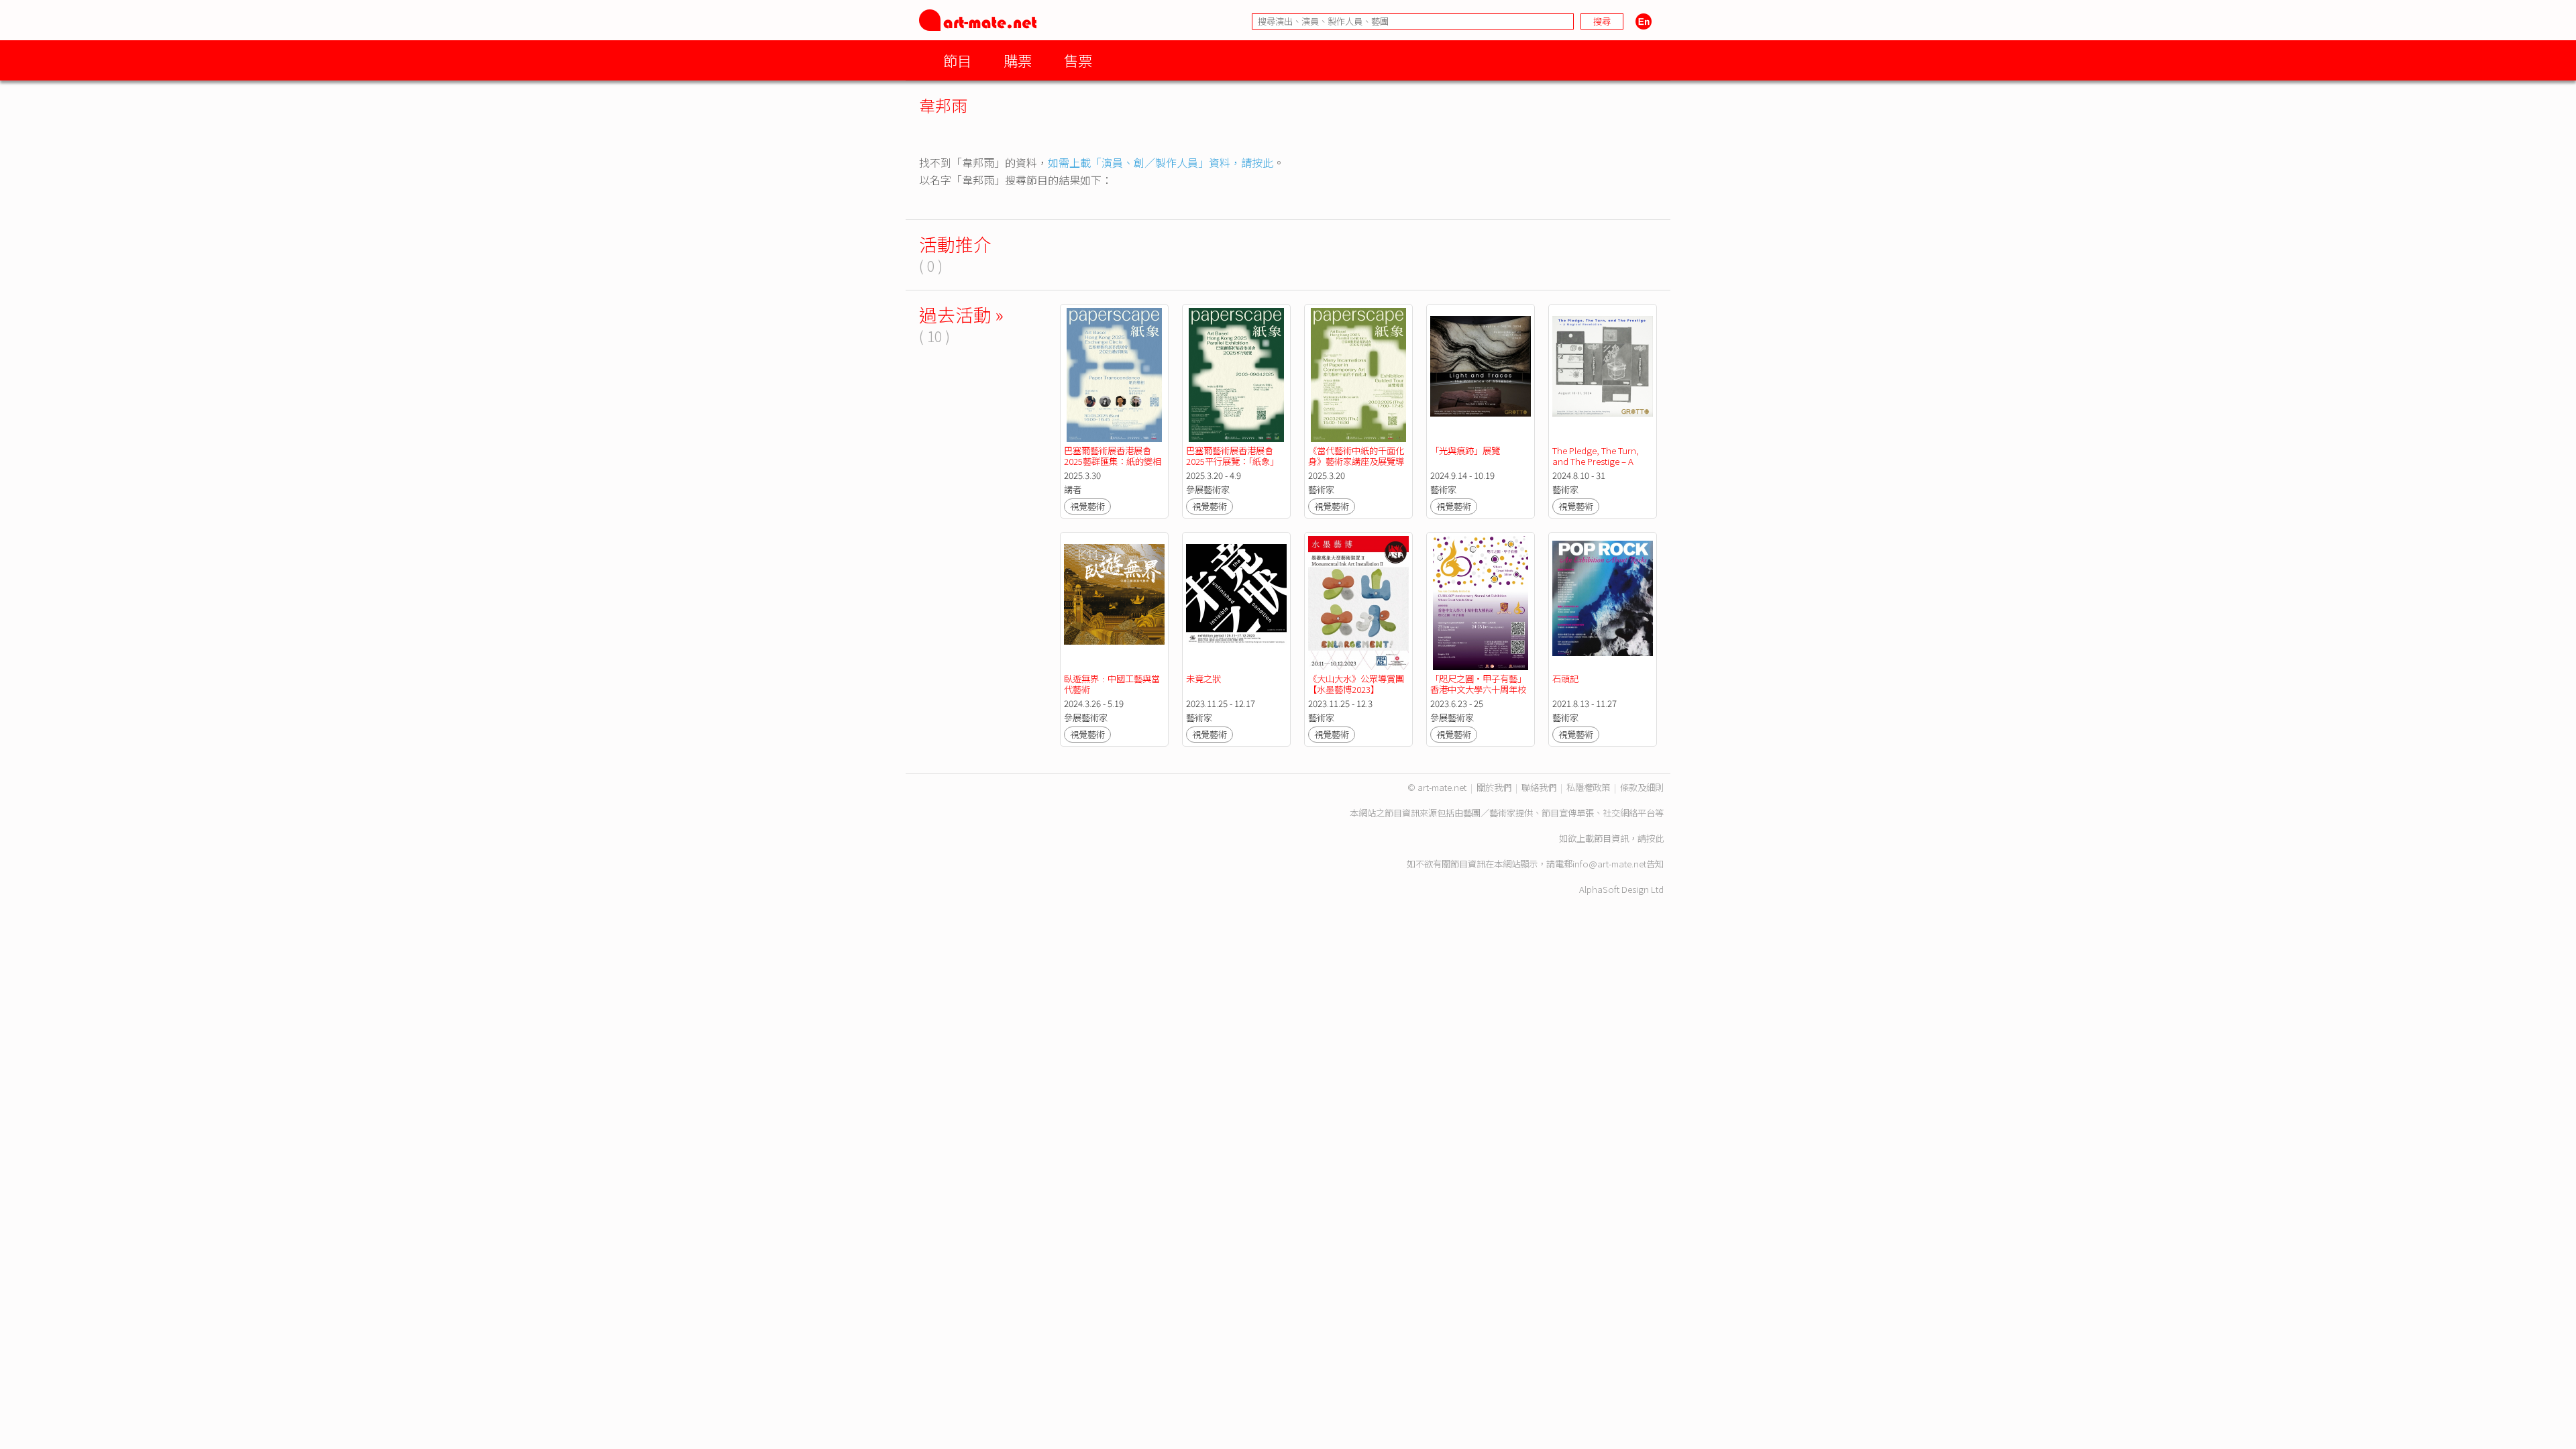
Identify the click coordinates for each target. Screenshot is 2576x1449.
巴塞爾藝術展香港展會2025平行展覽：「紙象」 (1232, 456)
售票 (1078, 60)
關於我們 (1494, 787)
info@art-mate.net (1609, 864)
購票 (1018, 60)
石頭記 (1565, 679)
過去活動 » (961, 314)
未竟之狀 (1203, 679)
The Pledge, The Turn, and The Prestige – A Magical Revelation (1597, 461)
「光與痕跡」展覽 (1465, 450)
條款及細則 (1642, 787)
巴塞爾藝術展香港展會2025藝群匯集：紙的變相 (1113, 456)
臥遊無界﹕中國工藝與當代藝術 (1112, 684)
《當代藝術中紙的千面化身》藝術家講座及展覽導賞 (1356, 461)
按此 (1655, 838)
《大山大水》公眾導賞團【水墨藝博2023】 (1356, 684)
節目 (957, 60)
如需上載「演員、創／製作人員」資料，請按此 (1161, 162)
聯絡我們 (1539, 787)
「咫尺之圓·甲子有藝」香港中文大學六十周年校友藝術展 (1478, 689)
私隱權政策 (1588, 787)
